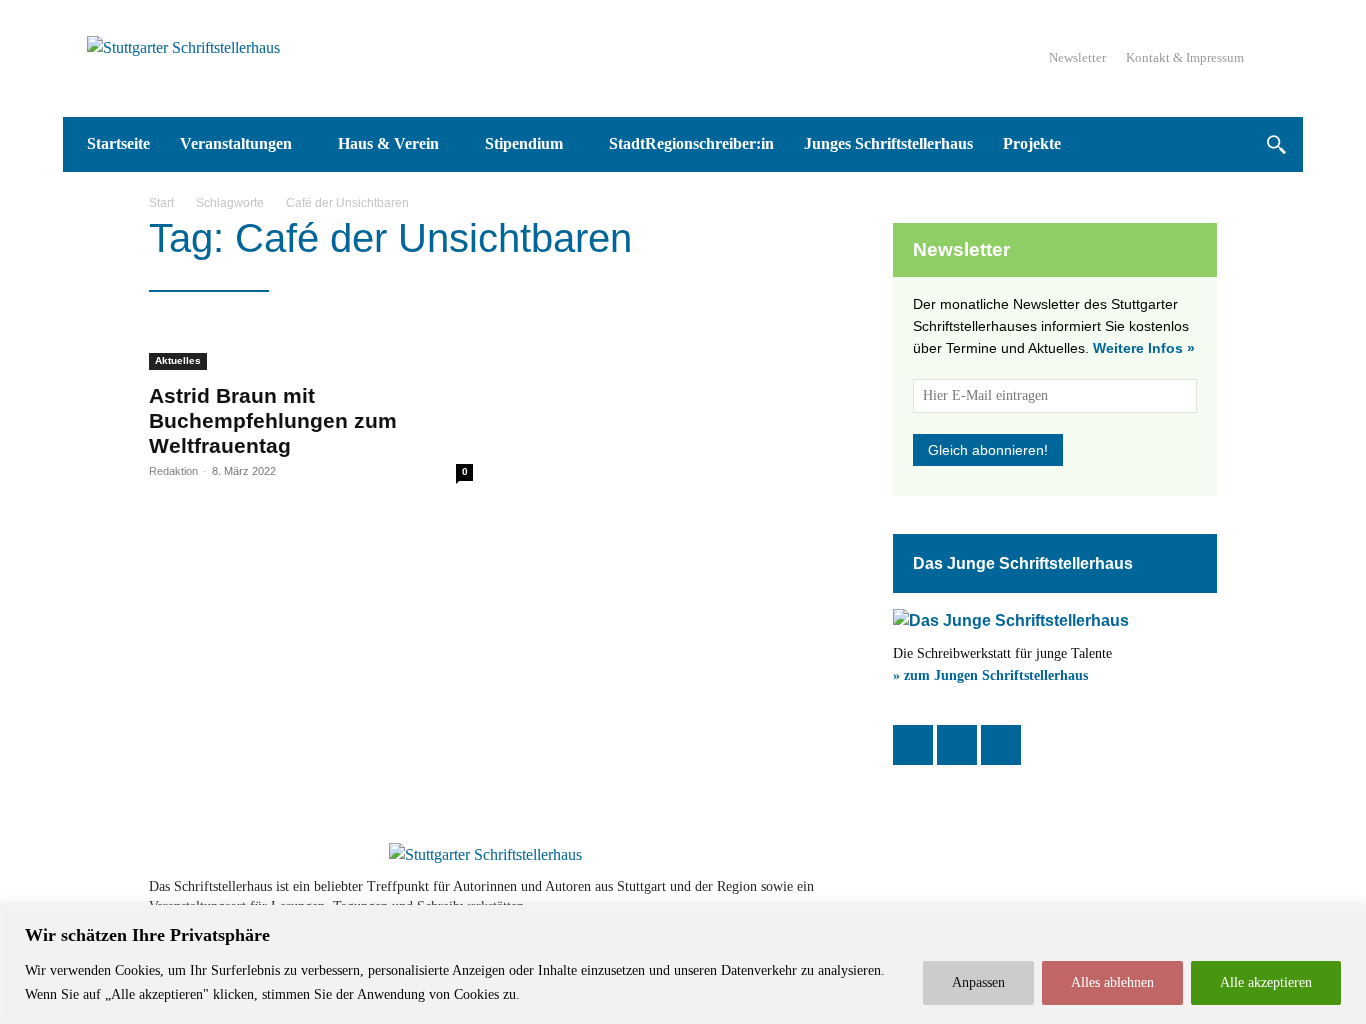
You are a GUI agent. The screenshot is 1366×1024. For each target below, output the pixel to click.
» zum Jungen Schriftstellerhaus (990, 675)
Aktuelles (178, 360)
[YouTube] (1001, 745)
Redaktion (173, 471)
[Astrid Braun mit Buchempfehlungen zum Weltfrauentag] (311, 346)
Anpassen (978, 982)
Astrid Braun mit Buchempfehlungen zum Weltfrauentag (273, 420)
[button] (1275, 144)
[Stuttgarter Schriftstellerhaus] (485, 855)
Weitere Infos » (1144, 348)
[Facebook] (913, 745)
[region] (683, 964)
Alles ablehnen (1112, 982)
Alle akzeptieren (1266, 982)
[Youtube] (1145, 897)
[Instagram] (957, 745)
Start (161, 203)
